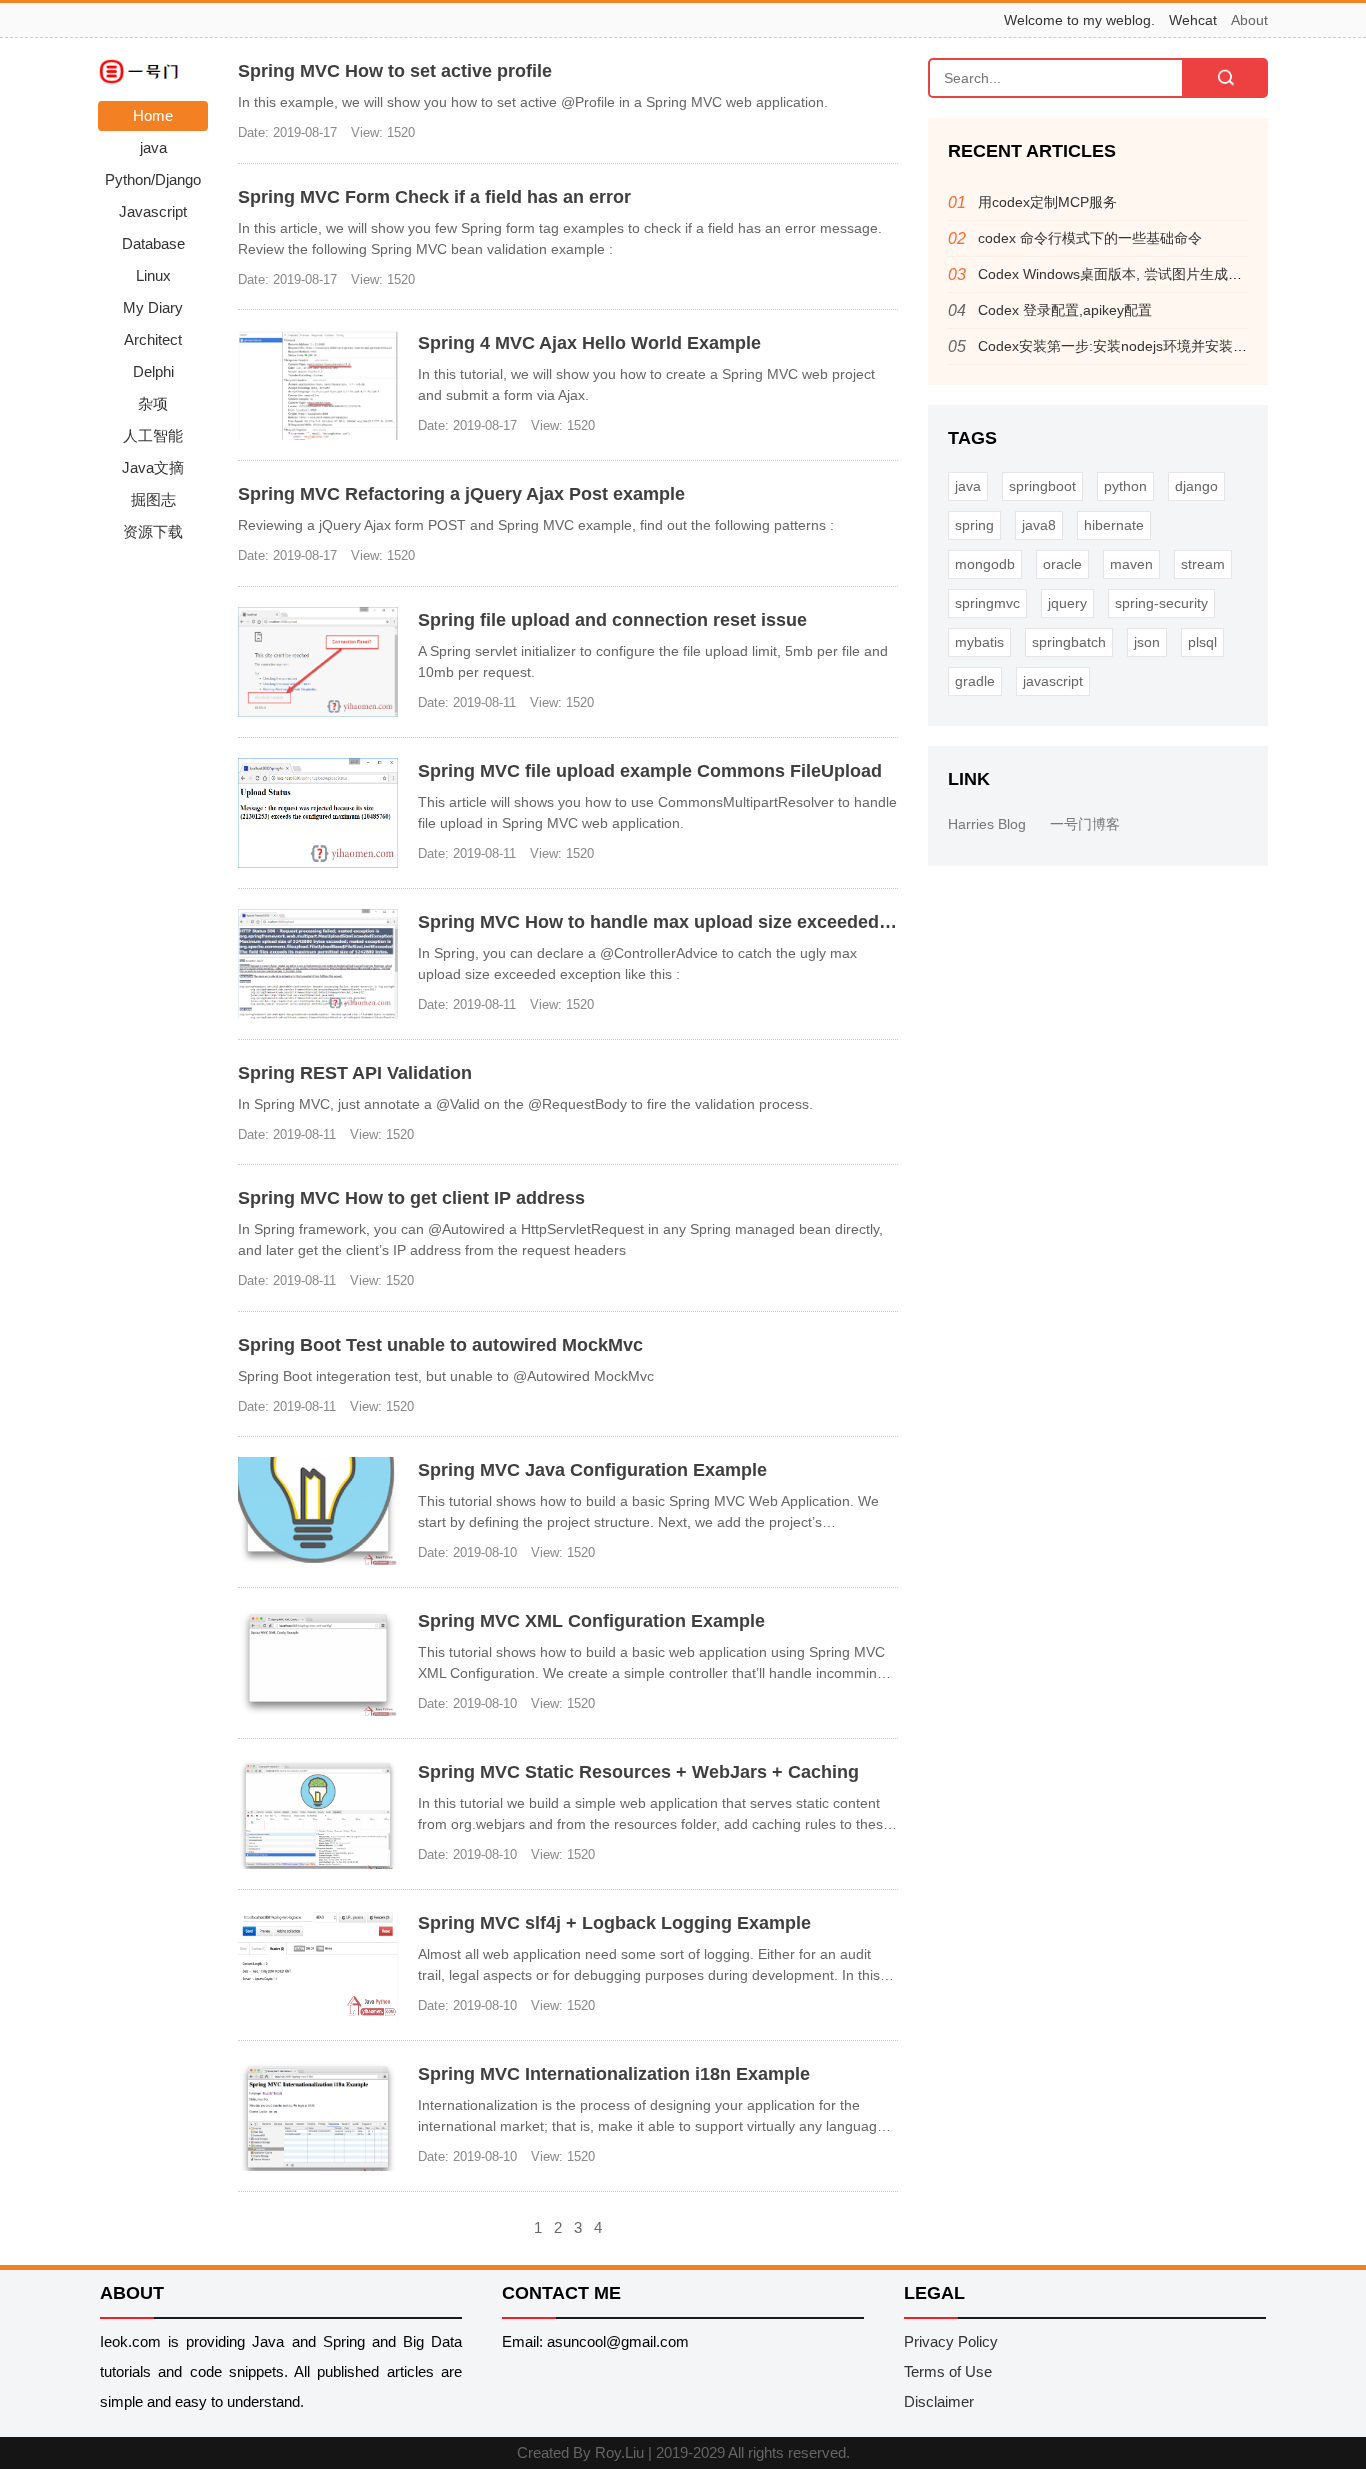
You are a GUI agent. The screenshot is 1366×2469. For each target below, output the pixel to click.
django (1196, 486)
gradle (975, 681)
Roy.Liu (619, 2452)
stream (1203, 564)
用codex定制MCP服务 (1047, 202)
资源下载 (153, 531)
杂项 (153, 403)
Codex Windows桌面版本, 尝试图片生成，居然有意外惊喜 (1159, 274)
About (1249, 20)
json (1147, 642)
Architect (153, 339)
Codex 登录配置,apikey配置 (1065, 310)
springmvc (987, 603)
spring (974, 525)
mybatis (979, 642)
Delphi (153, 371)
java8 (1039, 525)
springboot (1042, 486)
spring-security (1161, 603)
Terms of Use (948, 2371)
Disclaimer (939, 2401)
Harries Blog (987, 824)
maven (1131, 564)
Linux (153, 275)
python (1125, 486)
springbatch (1069, 642)
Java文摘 (153, 467)
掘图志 (153, 499)
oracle (1062, 564)
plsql (1202, 642)
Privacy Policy (951, 2341)
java (153, 147)
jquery (1067, 603)
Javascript (153, 211)
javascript (1053, 681)
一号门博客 (1085, 824)
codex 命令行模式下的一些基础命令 (1090, 238)
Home (153, 115)
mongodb (985, 564)
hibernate (1114, 525)
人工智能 (153, 435)
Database (153, 243)
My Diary (153, 307)
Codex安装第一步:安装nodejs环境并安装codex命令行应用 (1159, 346)
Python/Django (153, 179)
